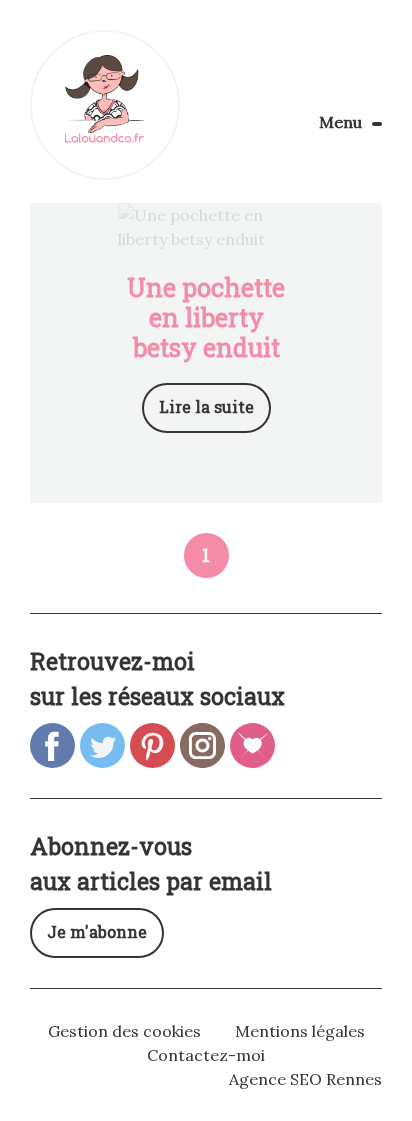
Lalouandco (105, 105)
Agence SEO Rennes (305, 1079)
